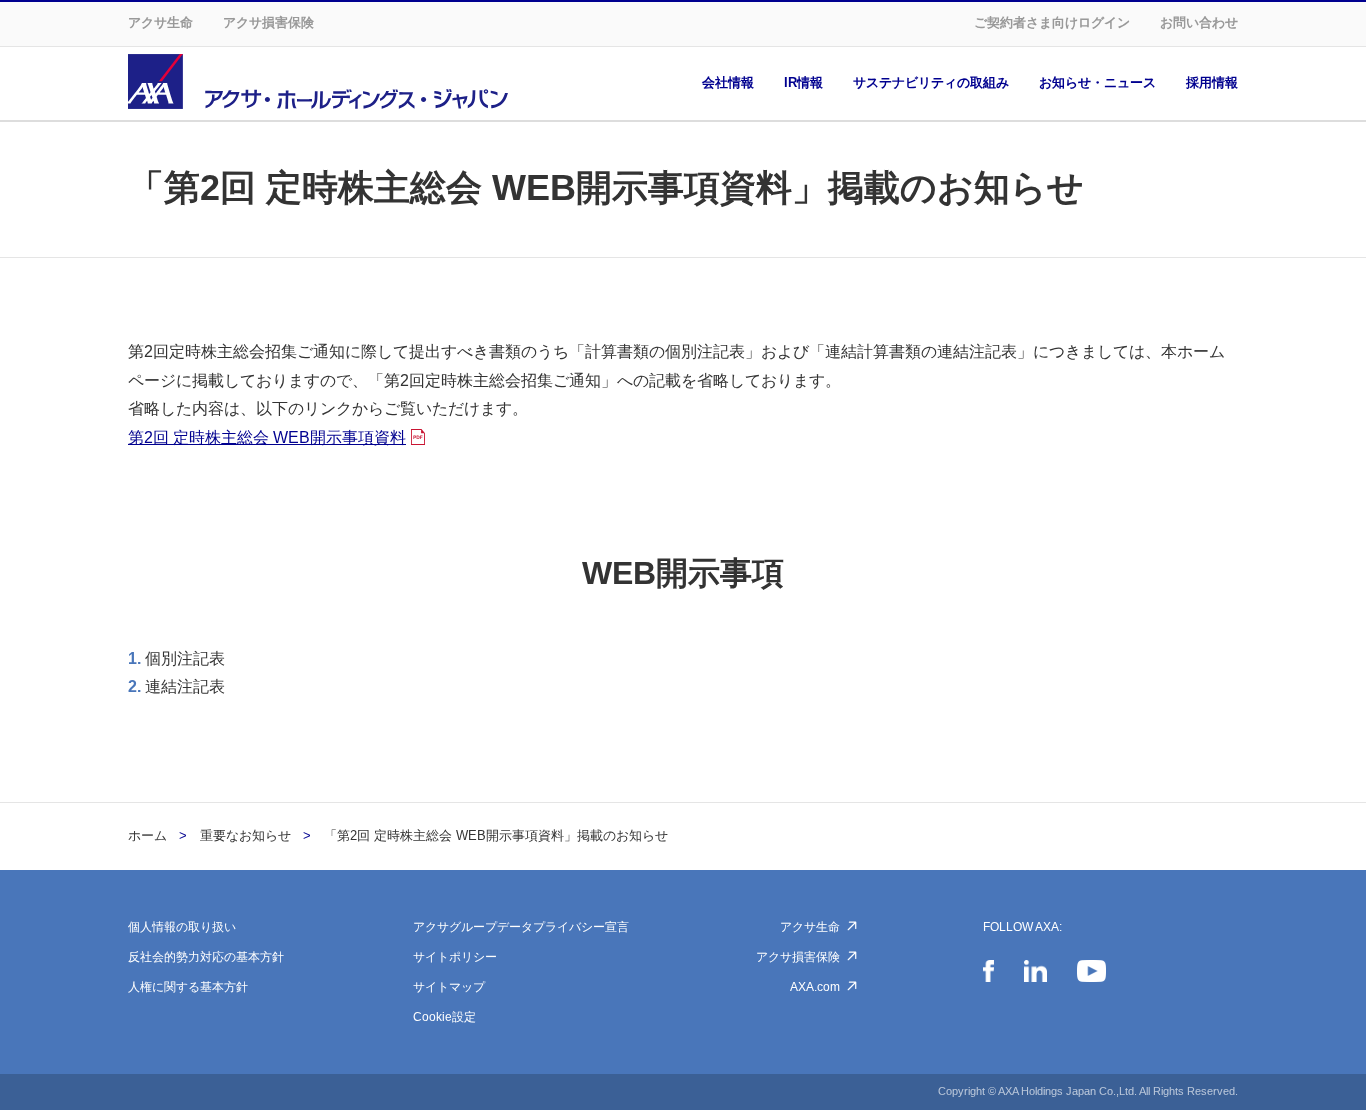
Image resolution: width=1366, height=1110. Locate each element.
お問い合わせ (1199, 22)
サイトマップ (449, 987)
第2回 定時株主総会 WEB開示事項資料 (267, 437)
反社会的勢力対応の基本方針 (206, 957)
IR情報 (803, 82)
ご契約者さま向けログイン (1052, 22)
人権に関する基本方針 (188, 987)
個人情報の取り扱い (182, 927)
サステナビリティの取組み (931, 82)
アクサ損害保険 (268, 22)
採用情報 (1212, 82)
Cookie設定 (444, 1017)
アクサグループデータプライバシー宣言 (521, 927)
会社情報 (728, 82)
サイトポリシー (455, 957)
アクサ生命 (160, 22)
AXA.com (815, 987)
